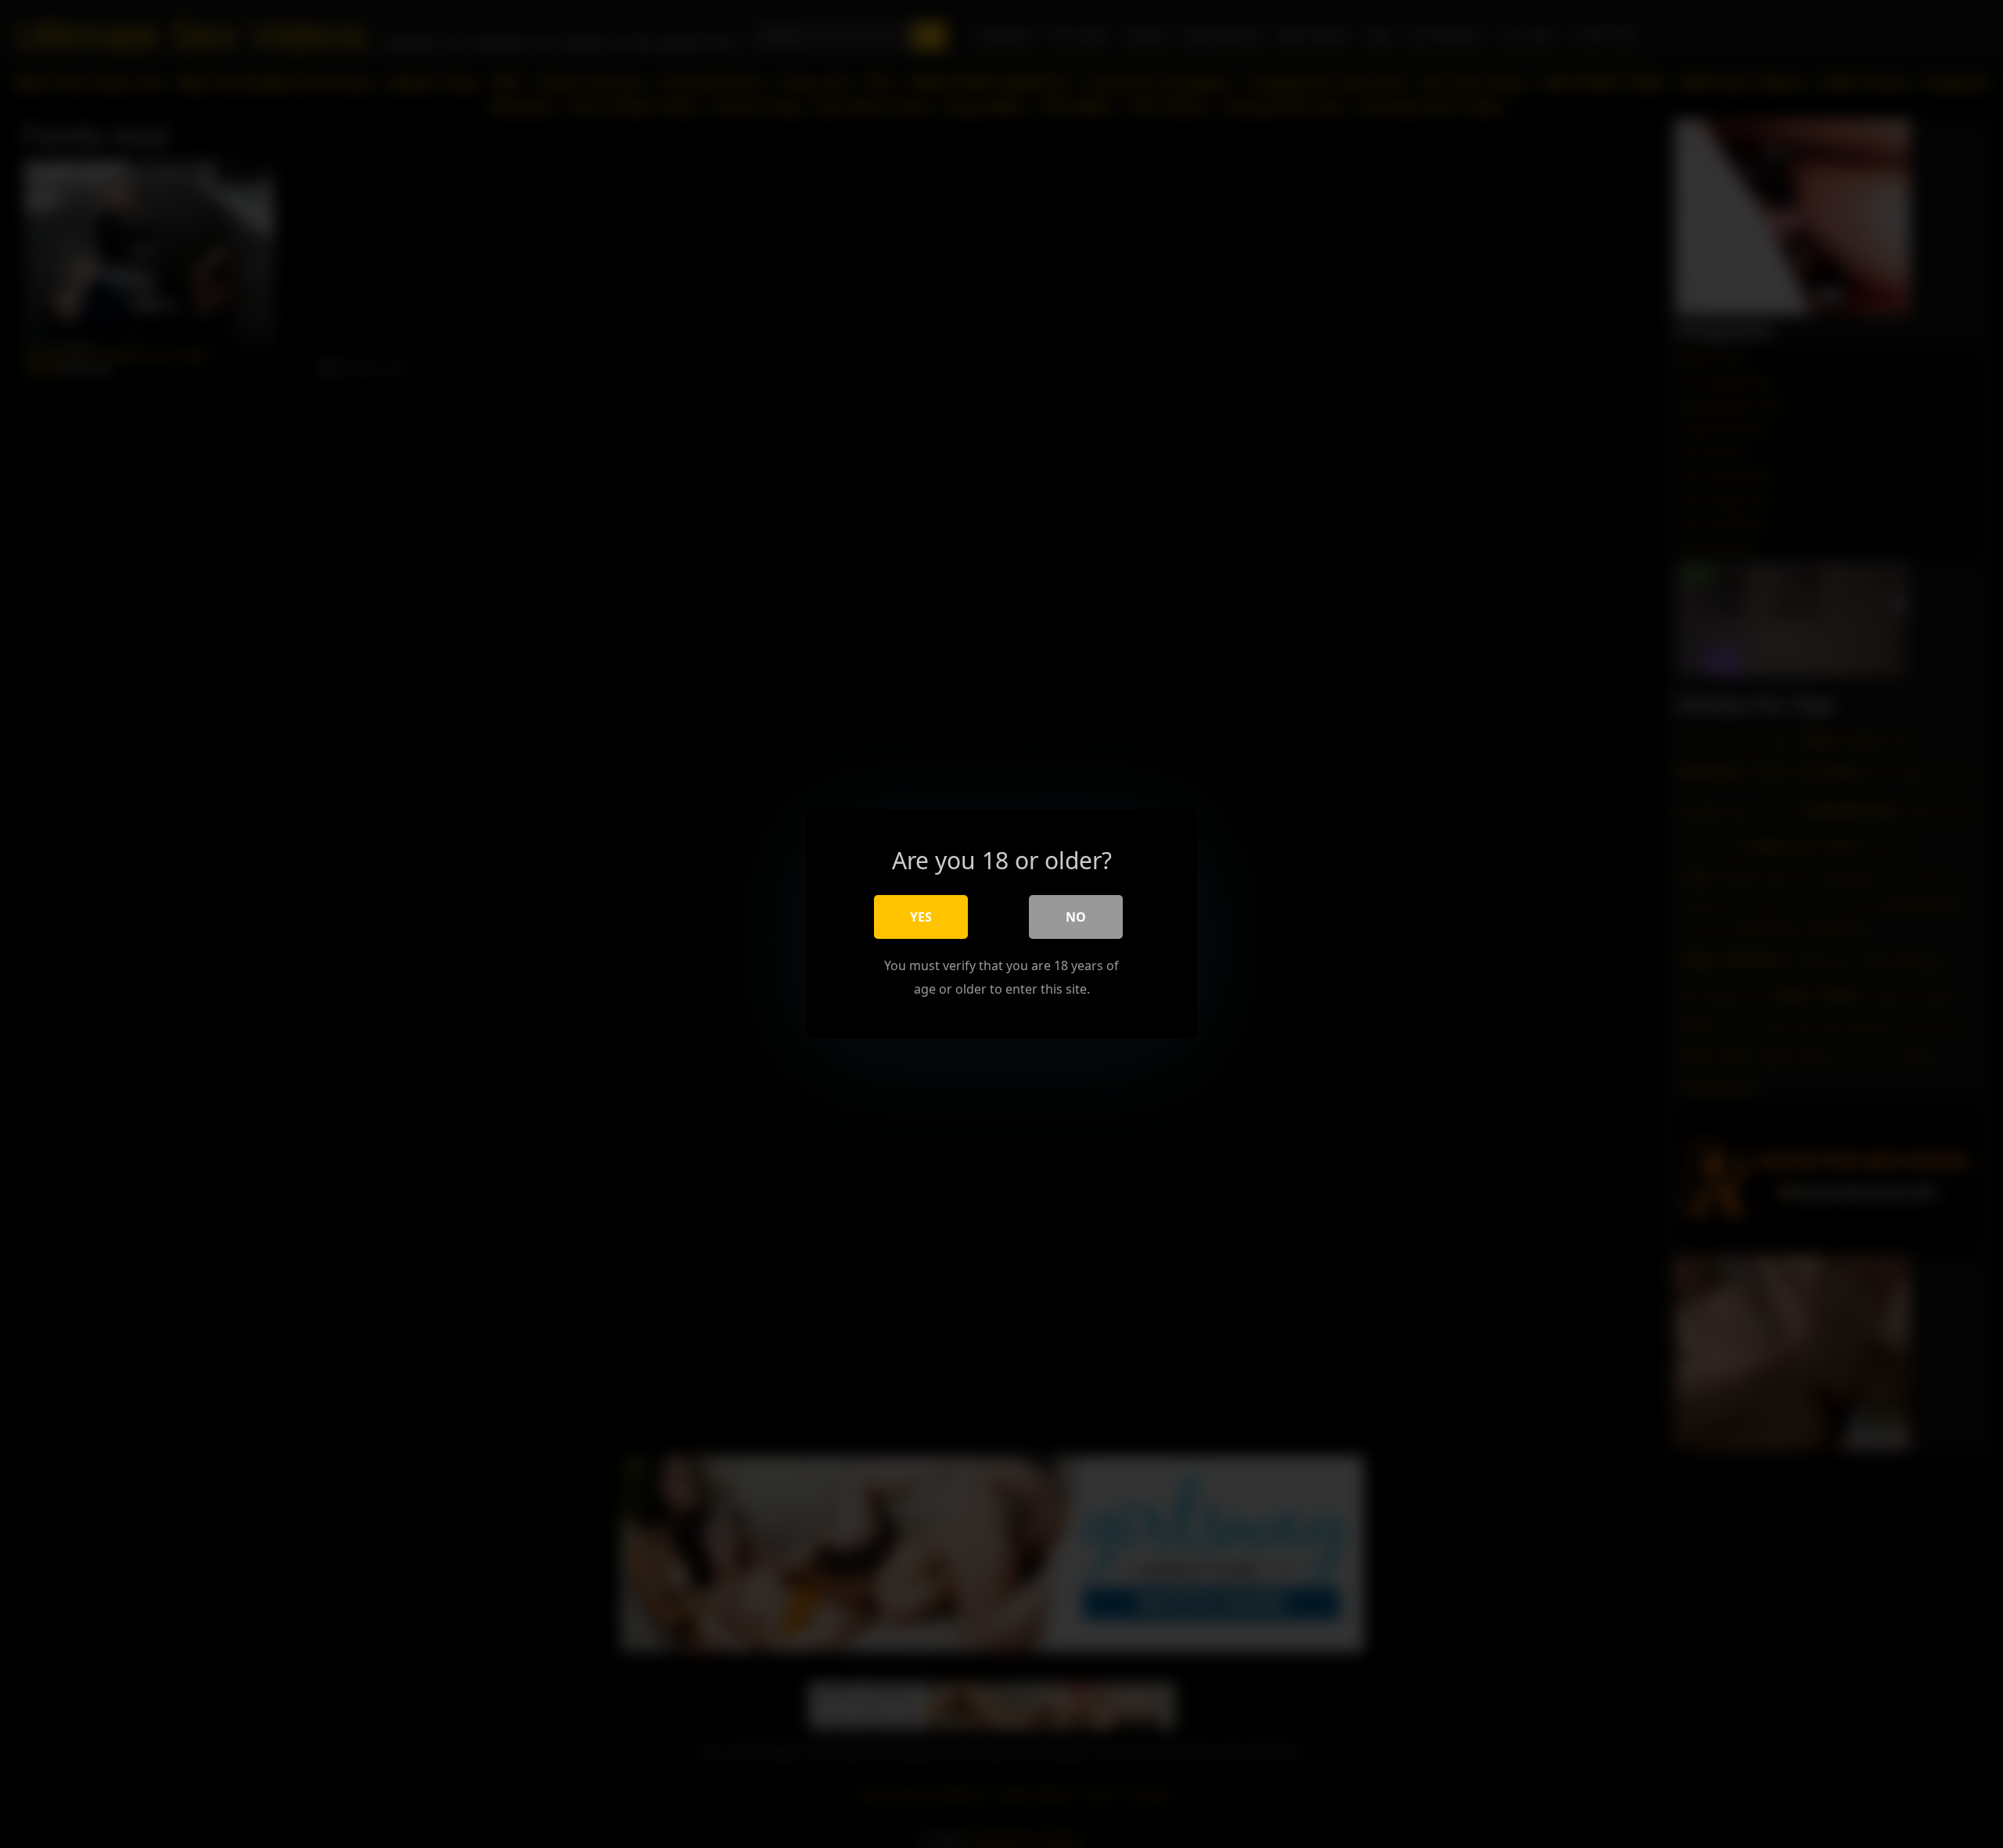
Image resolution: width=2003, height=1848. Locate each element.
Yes (921, 917)
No (1076, 917)
